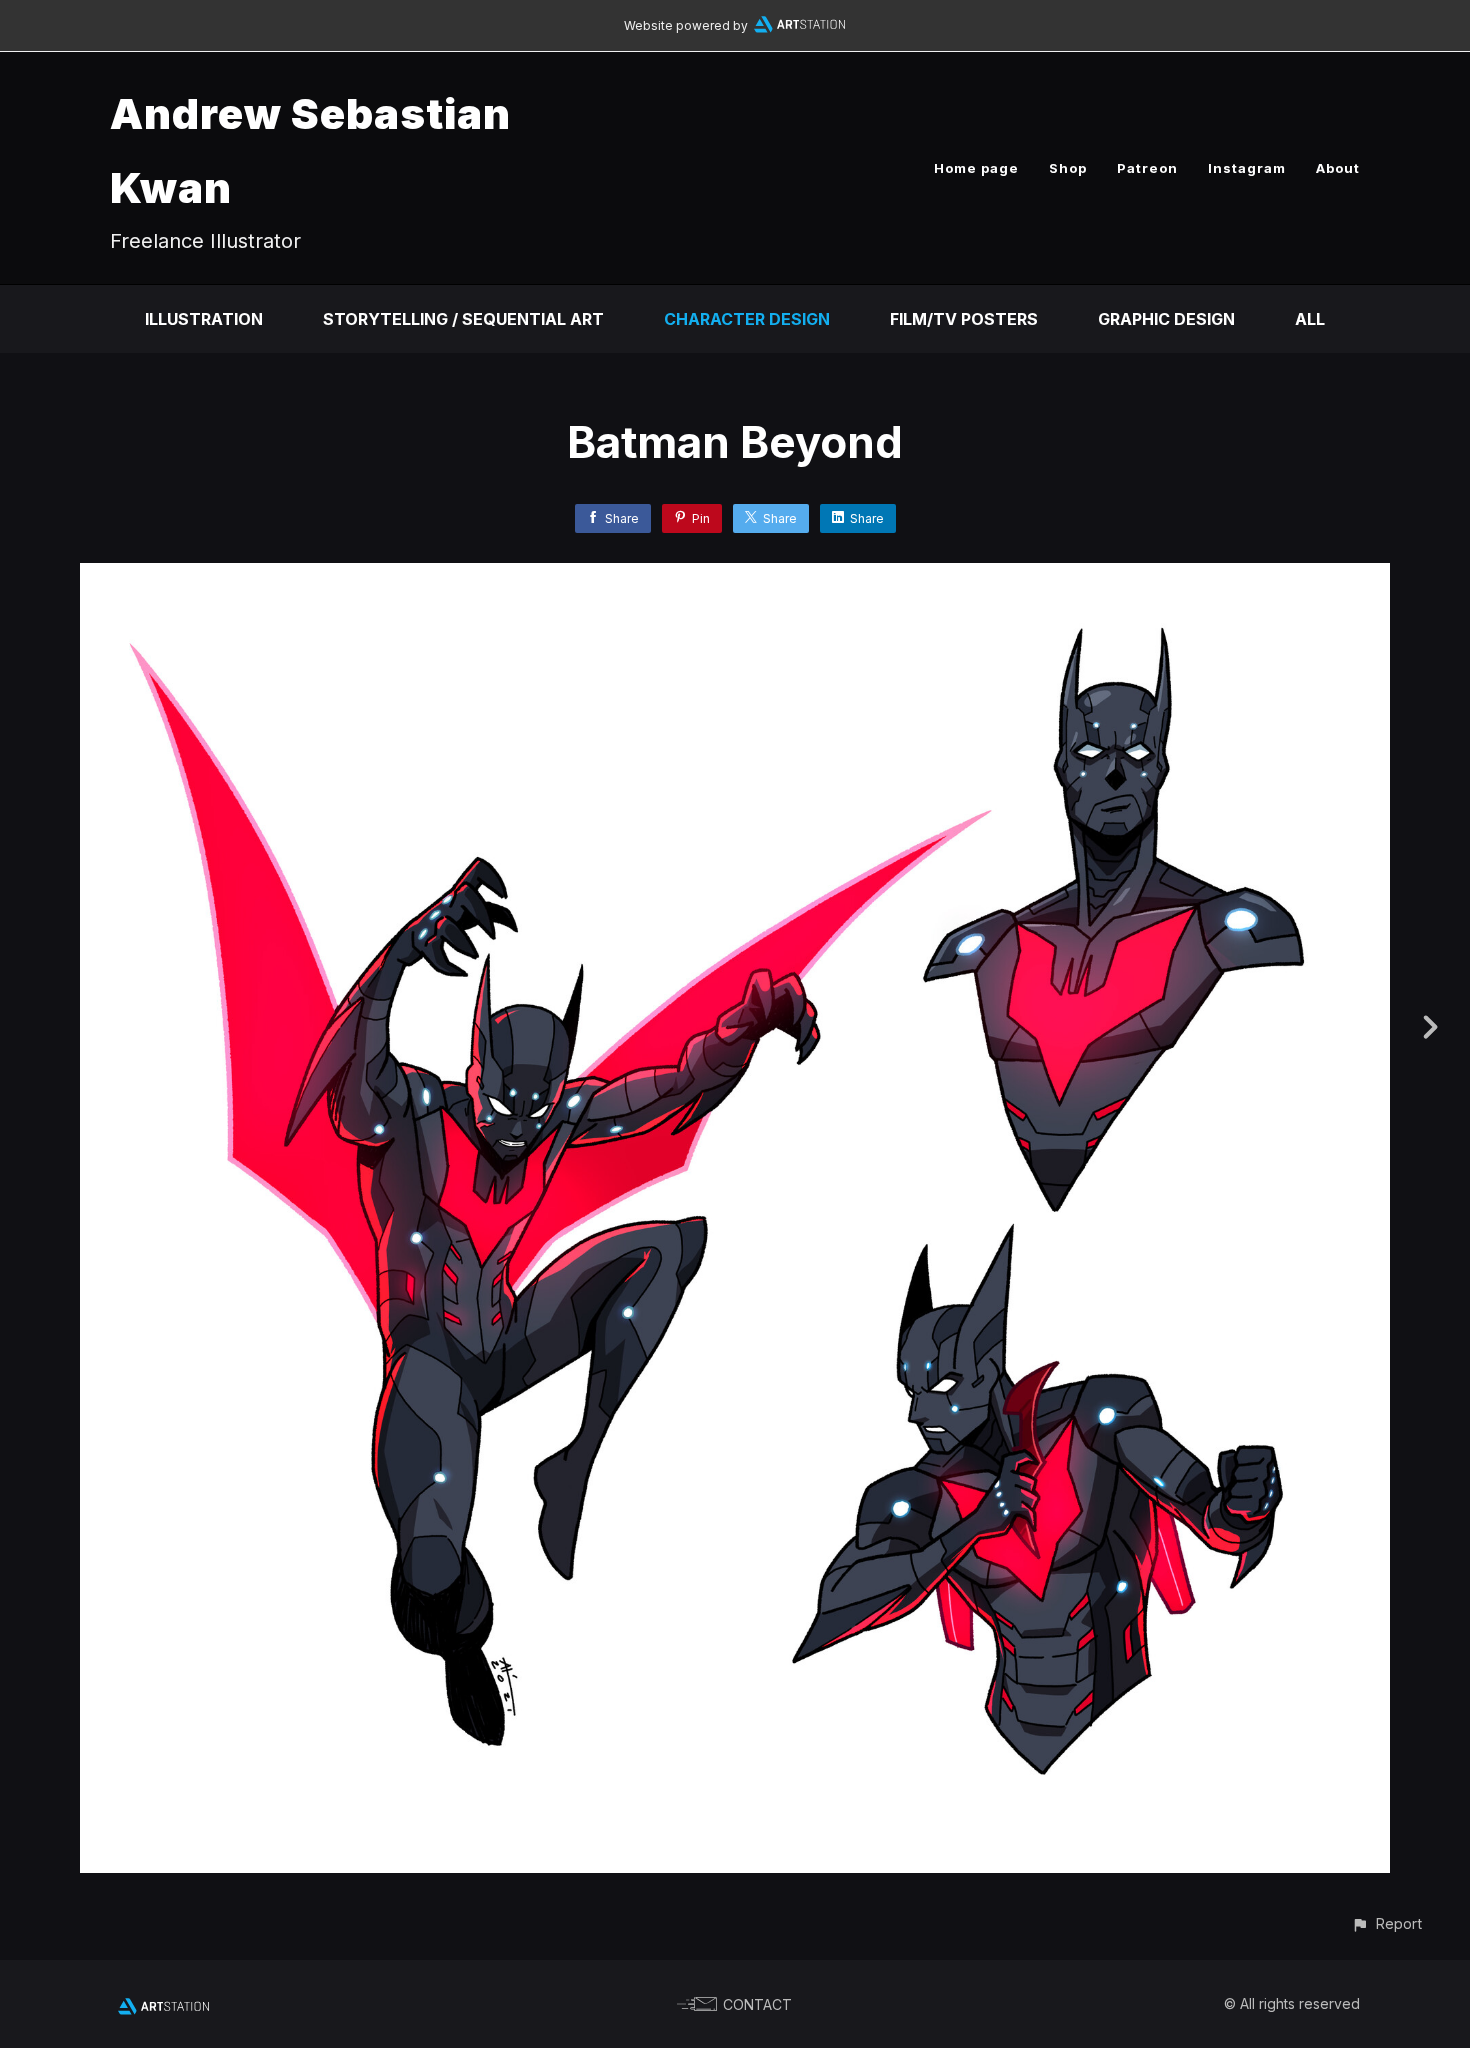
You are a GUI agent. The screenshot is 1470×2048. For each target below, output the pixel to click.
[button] (1386, 1923)
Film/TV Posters (964, 319)
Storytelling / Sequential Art (463, 319)
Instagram (1247, 168)
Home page (976, 168)
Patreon (1147, 168)
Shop (1068, 168)
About (1338, 168)
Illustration (204, 319)
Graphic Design (1166, 319)
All (1310, 319)
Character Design (747, 319)
